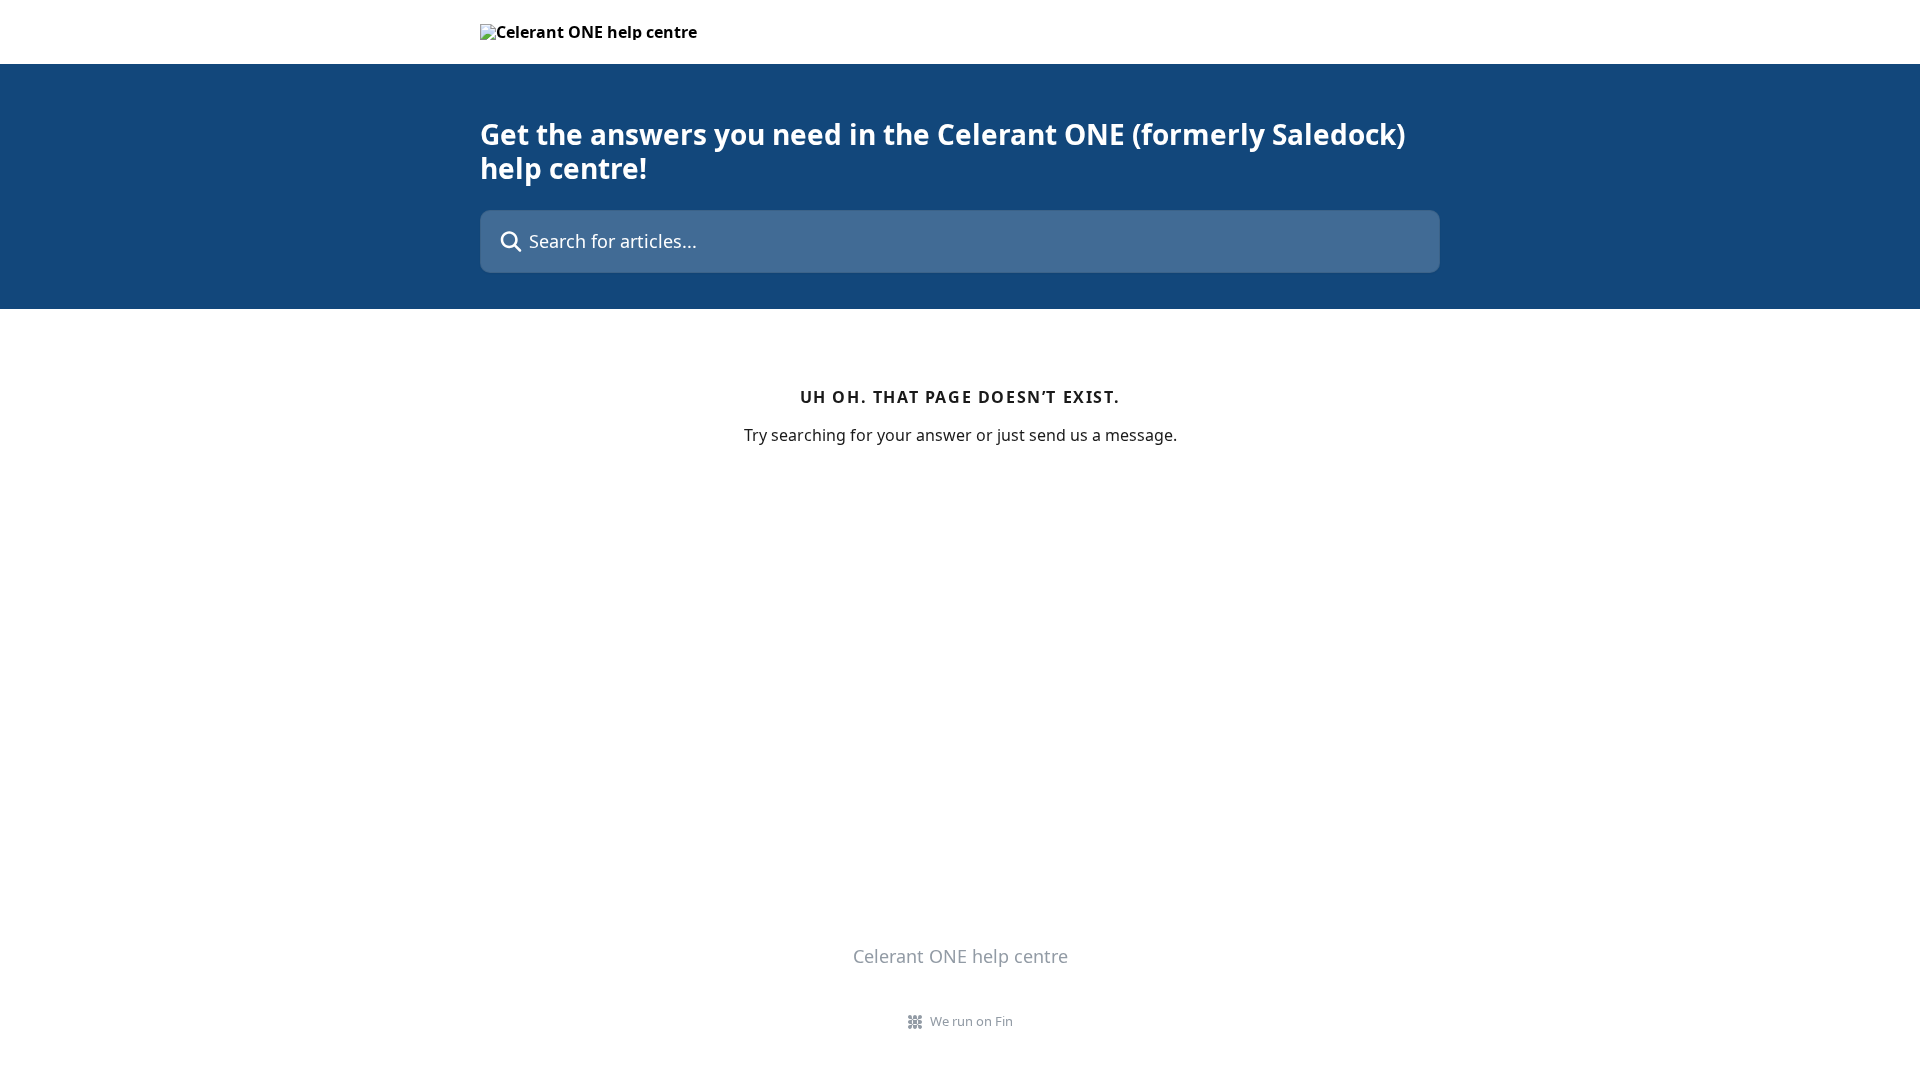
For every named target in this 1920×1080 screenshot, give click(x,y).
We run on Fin (971, 1021)
